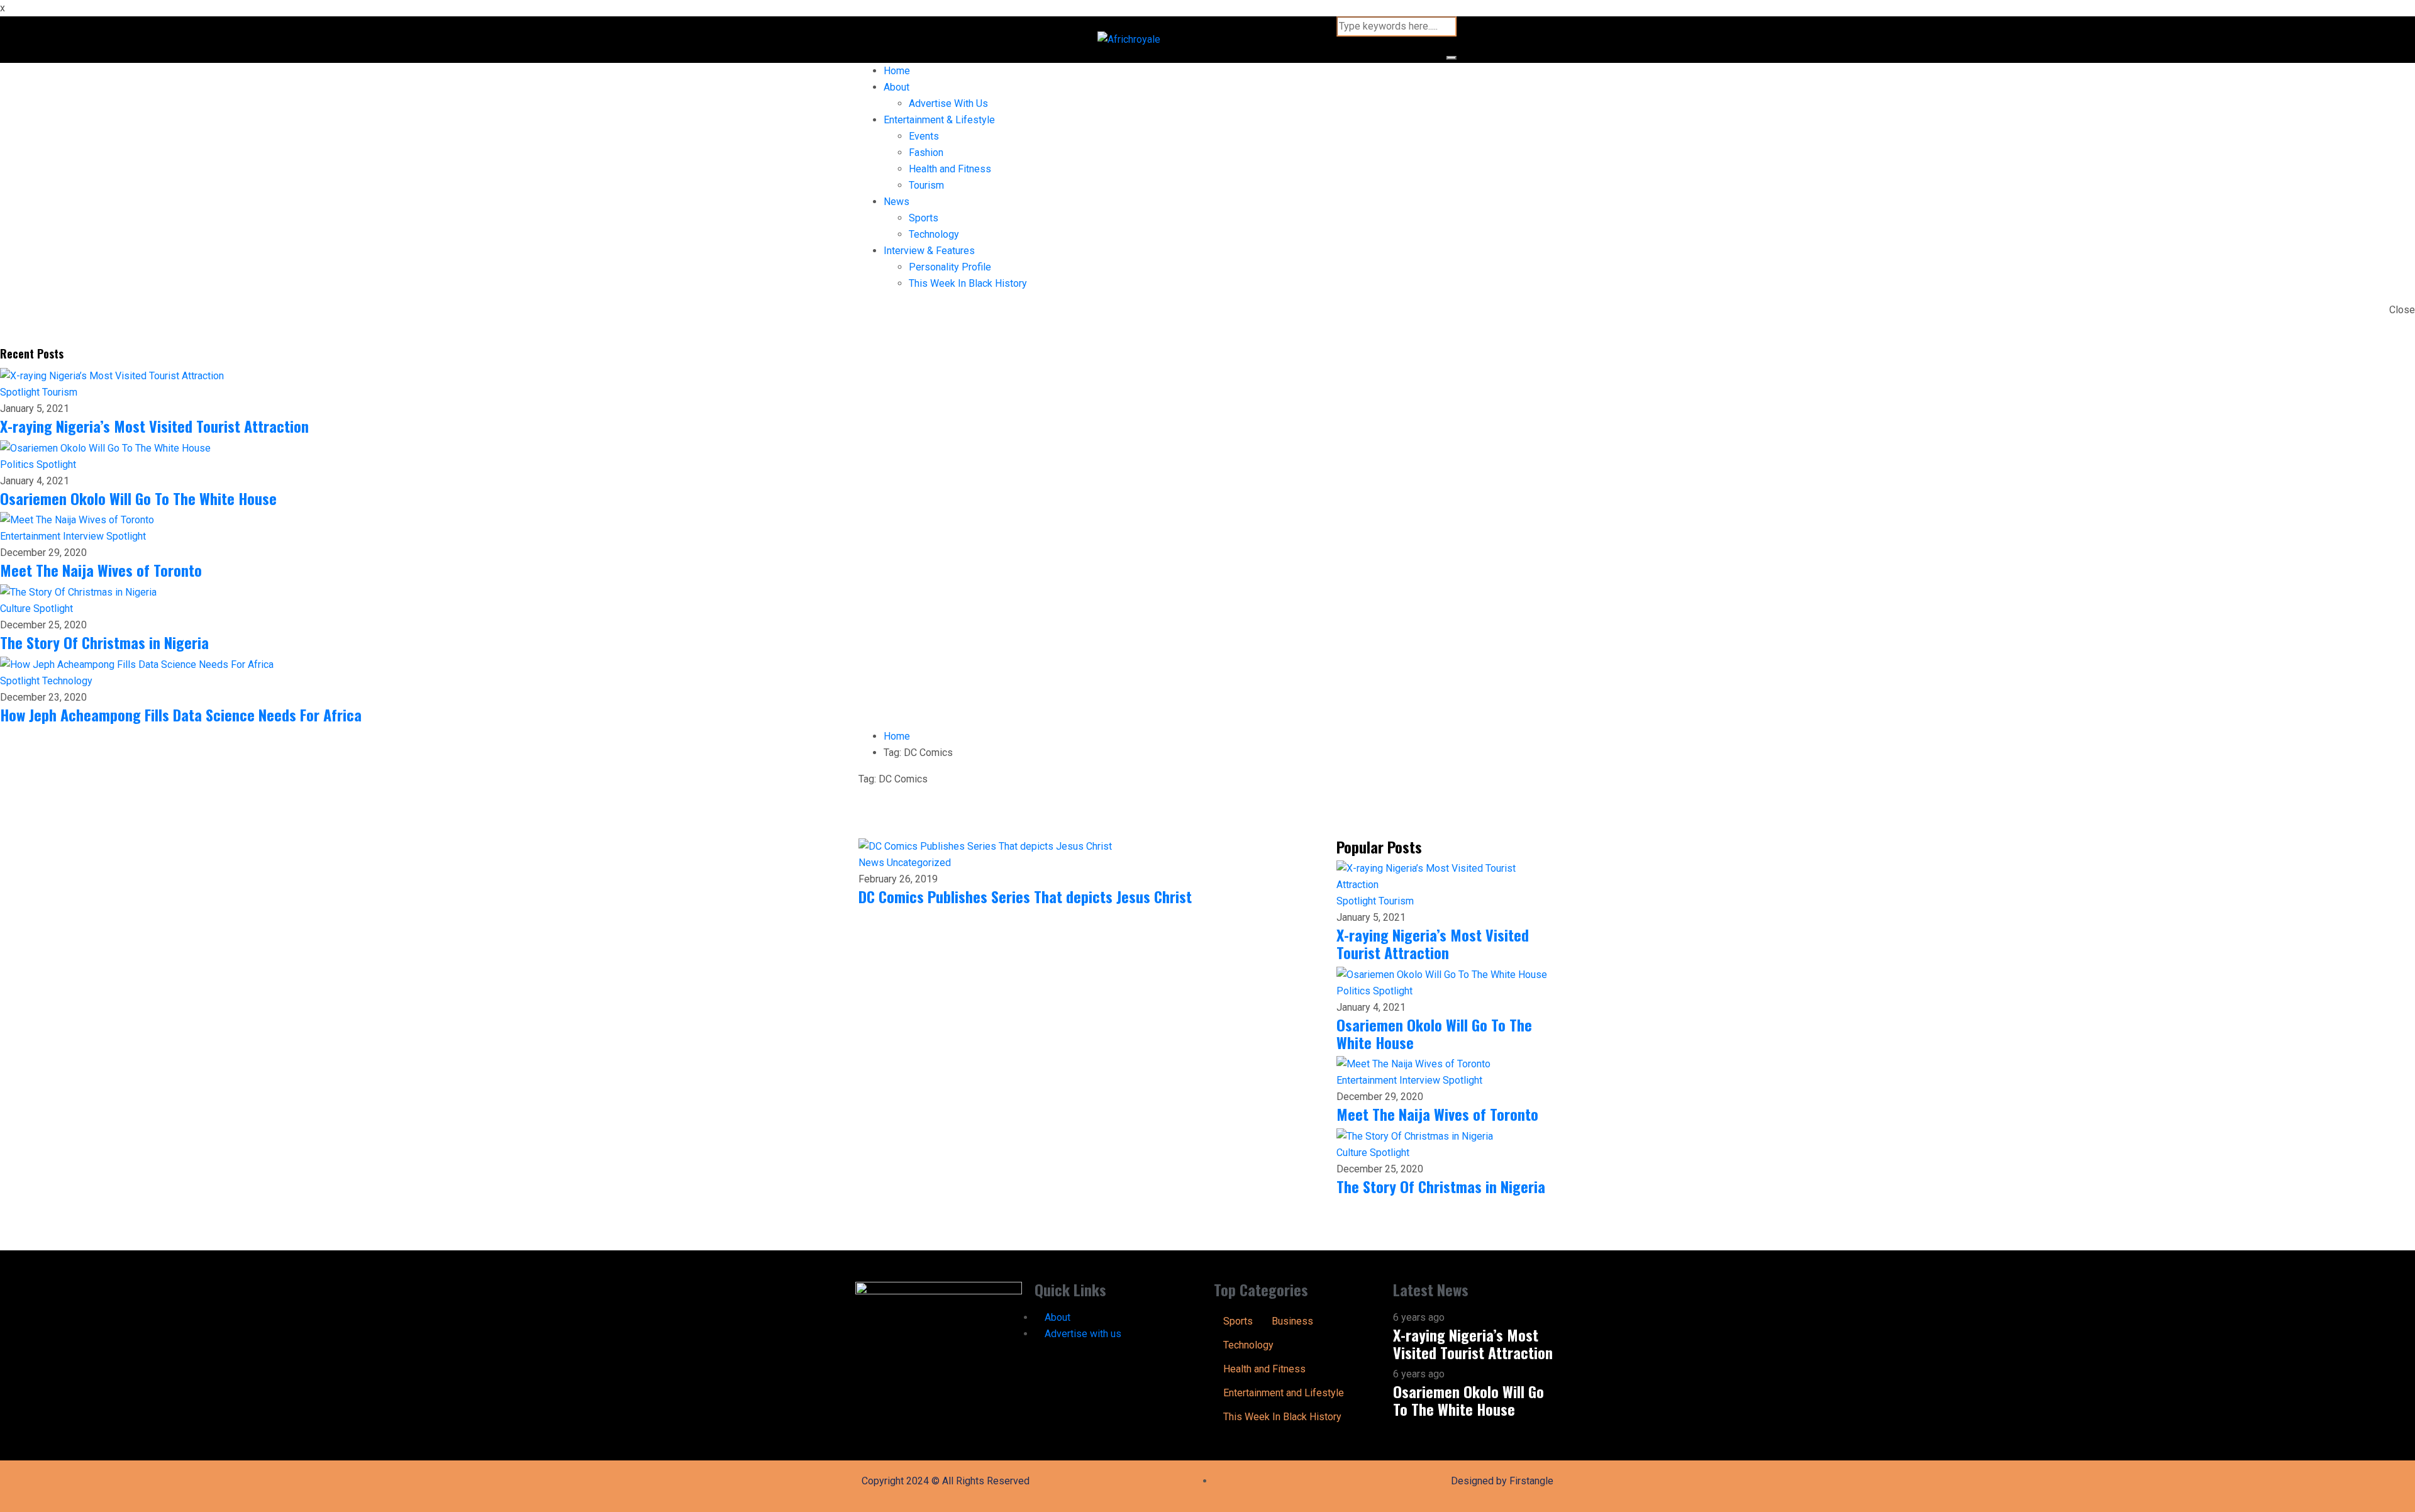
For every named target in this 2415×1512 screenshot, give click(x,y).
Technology (934, 234)
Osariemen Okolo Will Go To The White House (138, 498)
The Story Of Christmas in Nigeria (104, 642)
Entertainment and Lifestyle (1284, 1393)
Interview (85, 536)
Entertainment (31, 536)
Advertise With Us (948, 103)
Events (924, 136)
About (897, 87)
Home (897, 71)
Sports (924, 218)
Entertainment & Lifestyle (939, 120)
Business (1292, 1321)
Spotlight (21, 392)
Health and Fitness (950, 169)
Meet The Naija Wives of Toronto (101, 570)
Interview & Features (929, 251)
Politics (18, 464)
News (897, 202)
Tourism (926, 185)
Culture (17, 609)
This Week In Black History (968, 283)
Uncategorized (919, 863)
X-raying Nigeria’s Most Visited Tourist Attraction (154, 426)
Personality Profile (950, 267)
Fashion (926, 153)
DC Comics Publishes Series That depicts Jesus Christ (1025, 896)
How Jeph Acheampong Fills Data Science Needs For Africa (181, 714)
